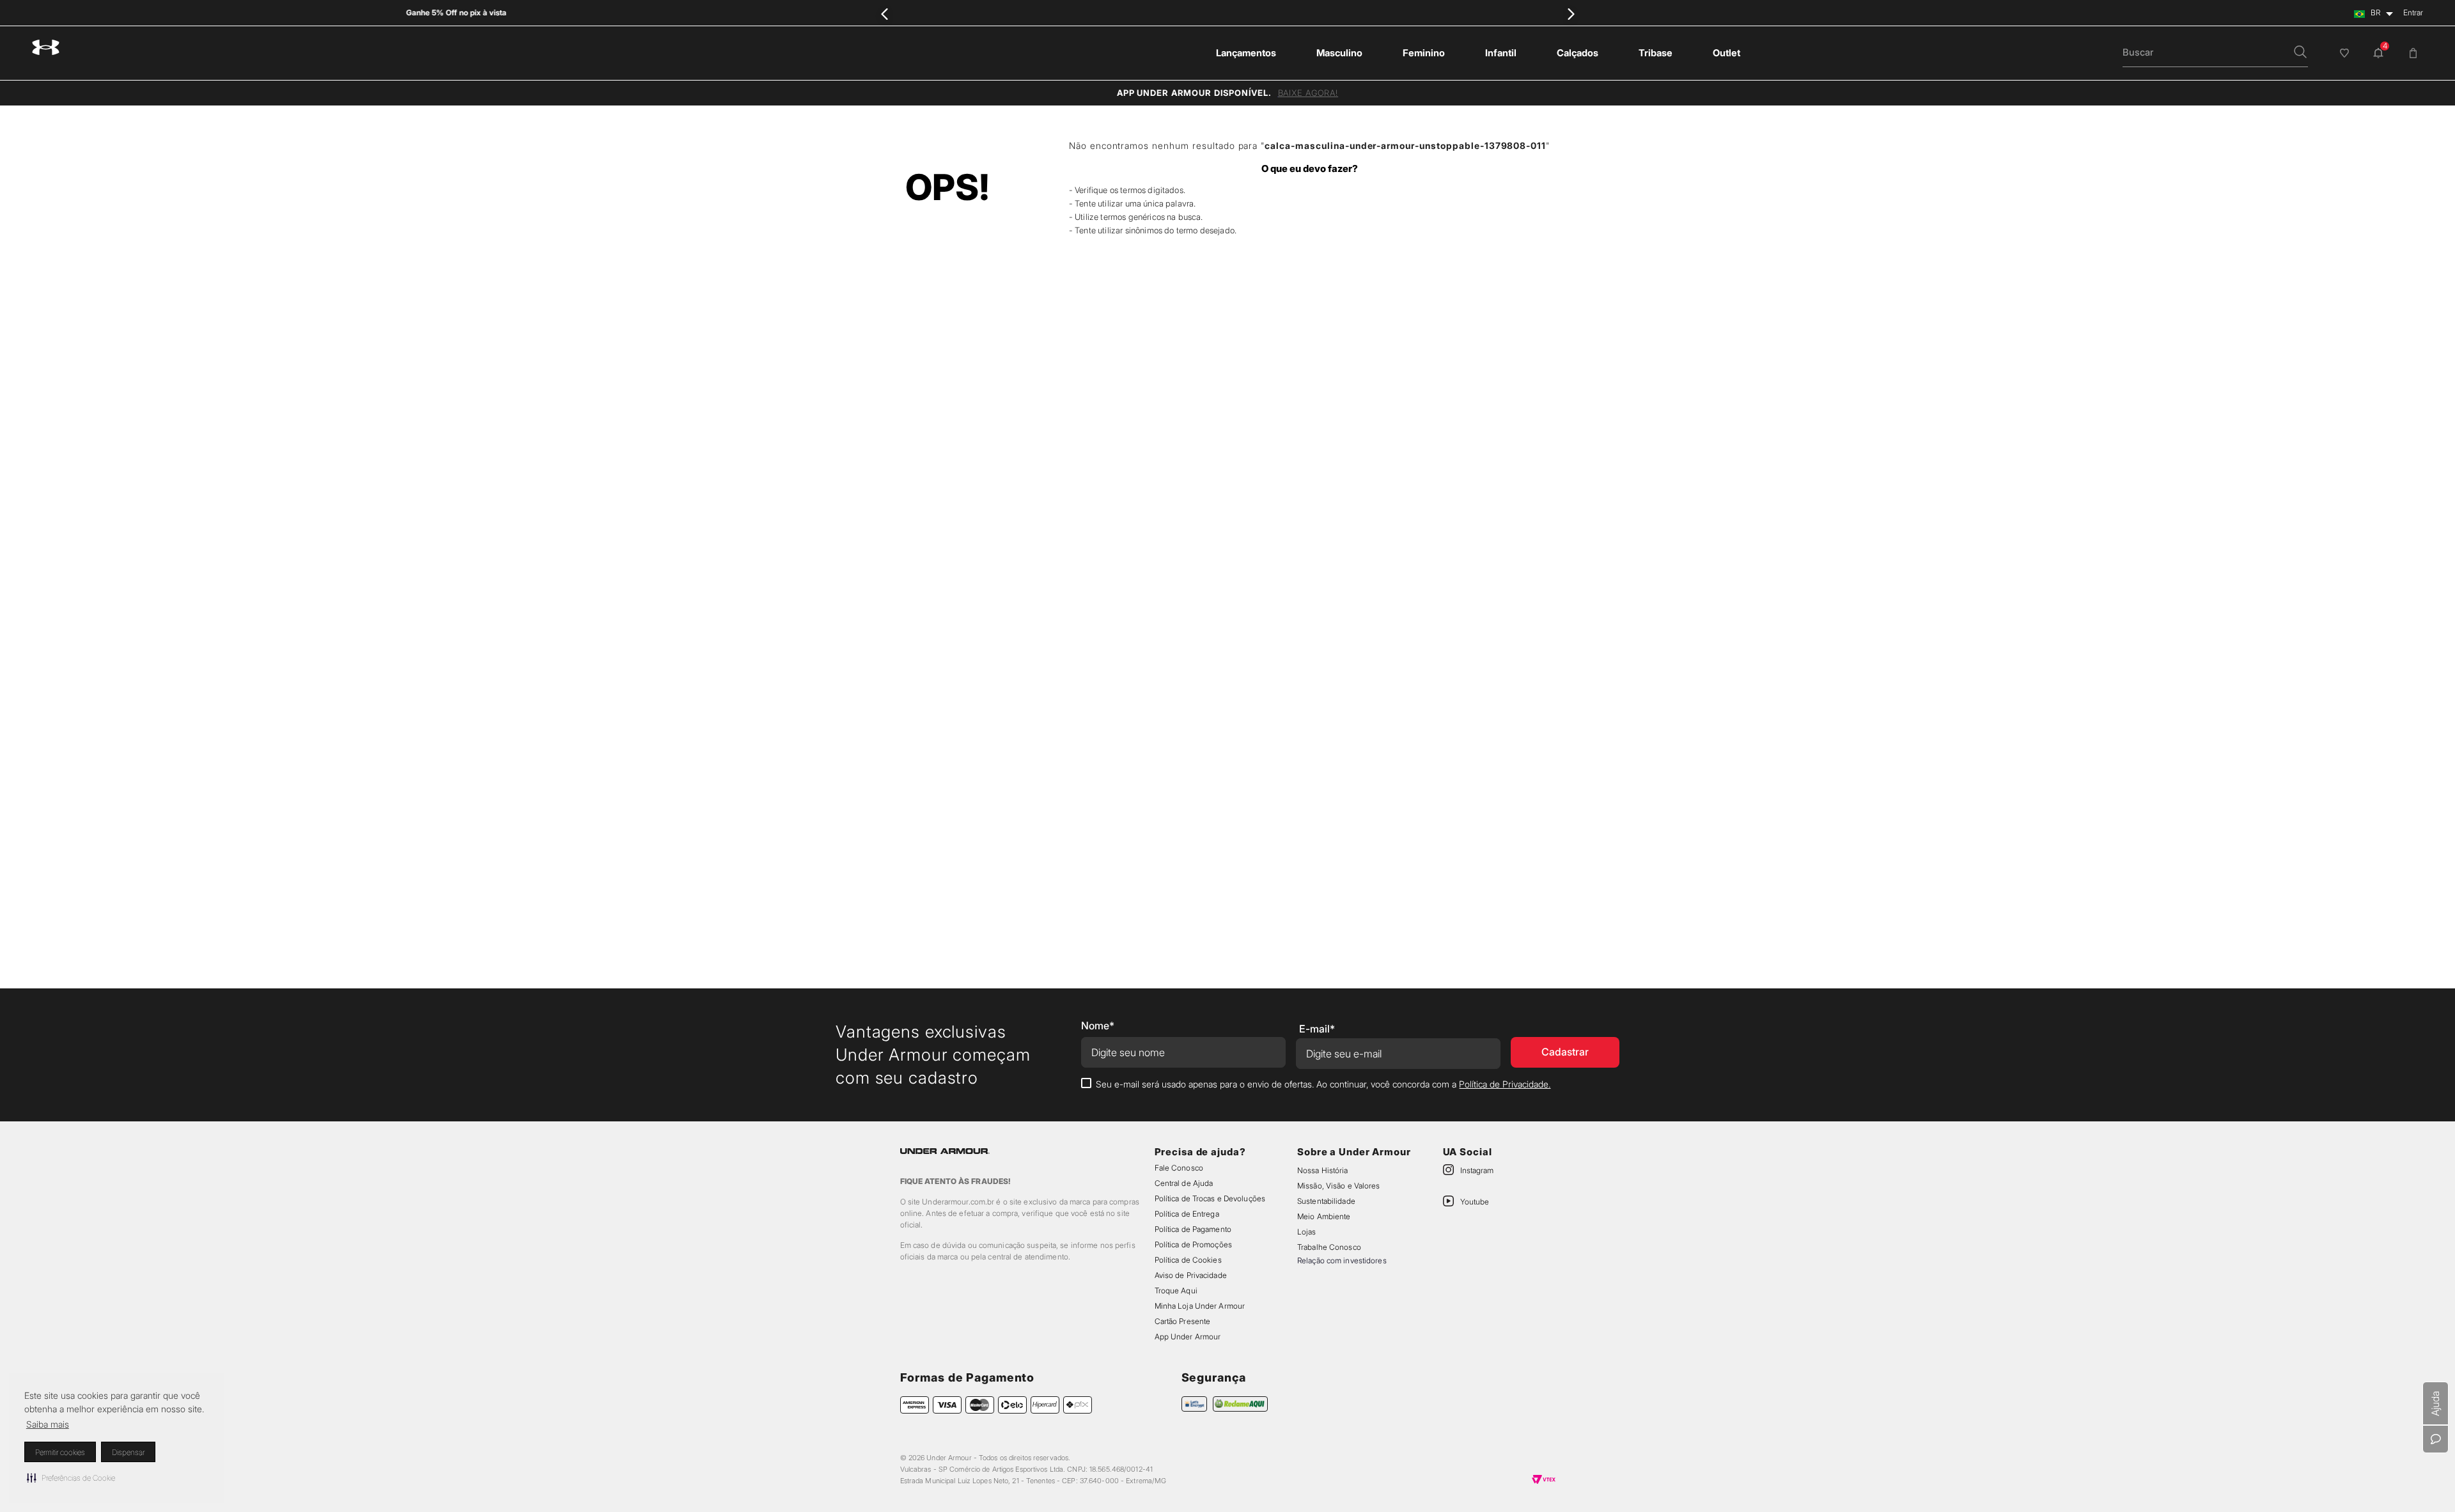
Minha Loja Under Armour (1200, 1306)
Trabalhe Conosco (1329, 1247)
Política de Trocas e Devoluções (1210, 1198)
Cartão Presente (1183, 1321)
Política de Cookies (1188, 1260)
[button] (71, 1477)
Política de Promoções (1193, 1244)
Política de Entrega (1187, 1214)
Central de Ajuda (1184, 1183)
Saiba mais (48, 1424)
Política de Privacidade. (1505, 1084)
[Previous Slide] (885, 14)
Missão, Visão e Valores (1339, 1186)
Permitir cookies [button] (60, 1452)
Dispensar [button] (128, 1452)
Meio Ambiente (1324, 1216)
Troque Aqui (1176, 1290)
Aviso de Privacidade (1191, 1275)
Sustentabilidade (1326, 1201)
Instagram (1477, 1170)
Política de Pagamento (1193, 1229)
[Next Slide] (1570, 14)
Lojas (1307, 1232)
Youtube (1475, 1202)
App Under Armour (1188, 1337)
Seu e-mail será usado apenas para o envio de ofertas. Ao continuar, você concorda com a (1323, 1084)
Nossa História (1323, 1170)
